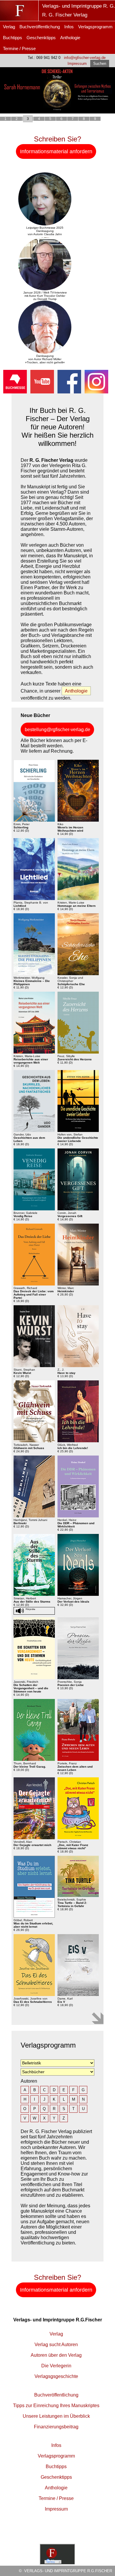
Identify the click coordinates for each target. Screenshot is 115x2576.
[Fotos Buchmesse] (15, 392)
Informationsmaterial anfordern (56, 151)
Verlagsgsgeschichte (56, 2376)
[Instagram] (96, 392)
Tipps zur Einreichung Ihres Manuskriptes (56, 2406)
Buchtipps (13, 38)
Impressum (77, 64)
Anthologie (70, 38)
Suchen (100, 64)
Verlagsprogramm (95, 27)
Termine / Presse (19, 48)
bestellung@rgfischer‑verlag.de (57, 730)
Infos (69, 27)
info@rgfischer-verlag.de (85, 58)
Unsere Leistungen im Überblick (56, 2416)
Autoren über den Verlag (56, 2355)
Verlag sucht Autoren (56, 2345)
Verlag (9, 27)
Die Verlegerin (56, 2366)
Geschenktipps (41, 38)
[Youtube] (42, 392)
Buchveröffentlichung (40, 27)
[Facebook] (69, 392)
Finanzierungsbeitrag (56, 2427)
